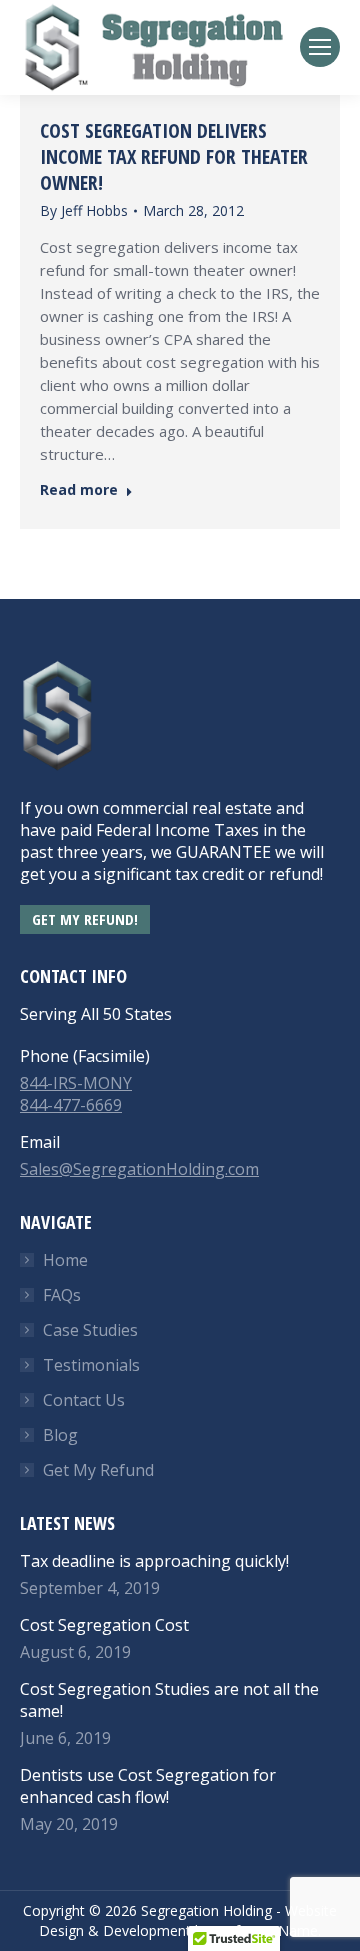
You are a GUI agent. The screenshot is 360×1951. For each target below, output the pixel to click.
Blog (60, 1435)
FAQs (62, 1295)
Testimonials (91, 1365)
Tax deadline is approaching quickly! (154, 1561)
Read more (79, 490)
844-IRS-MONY (76, 1083)
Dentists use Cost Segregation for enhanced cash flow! (148, 1786)
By (84, 210)
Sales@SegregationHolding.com (139, 1169)
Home (65, 1260)
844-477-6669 (71, 1105)
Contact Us (84, 1400)
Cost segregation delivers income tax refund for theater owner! (174, 156)
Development (147, 1930)
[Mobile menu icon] (320, 47)
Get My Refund (98, 1470)
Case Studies (90, 1330)
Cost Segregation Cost (104, 1625)
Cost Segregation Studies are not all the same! (169, 1700)
